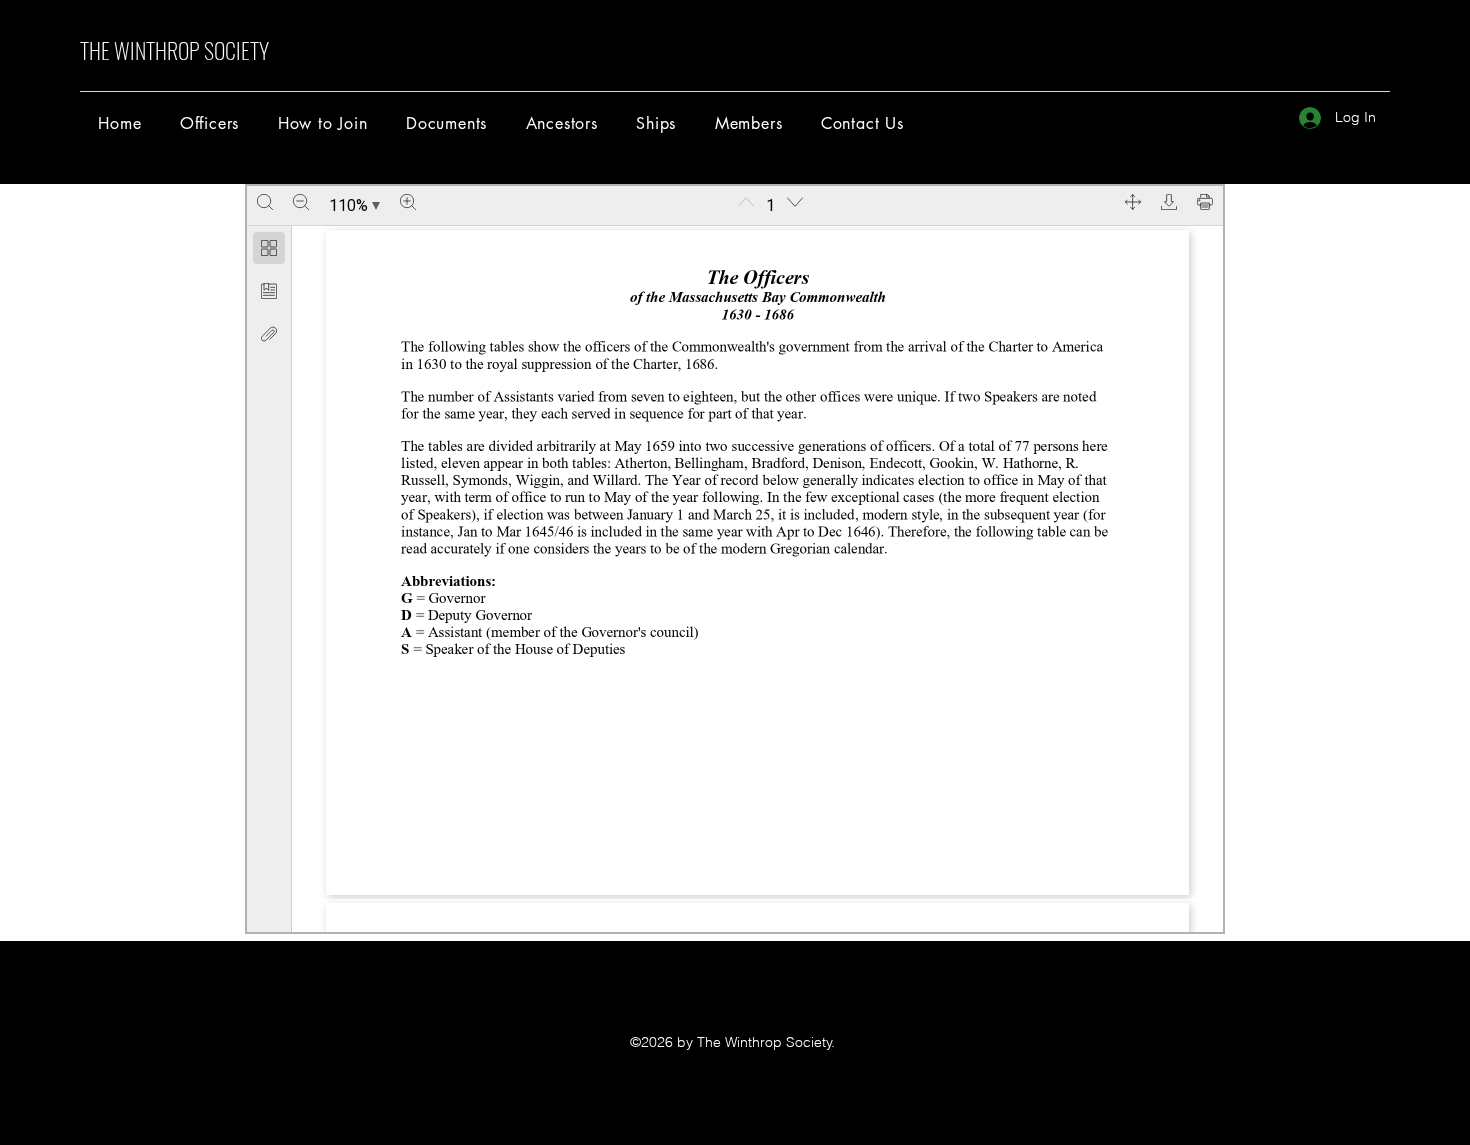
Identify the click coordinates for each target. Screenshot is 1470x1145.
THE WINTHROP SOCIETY (174, 50)
